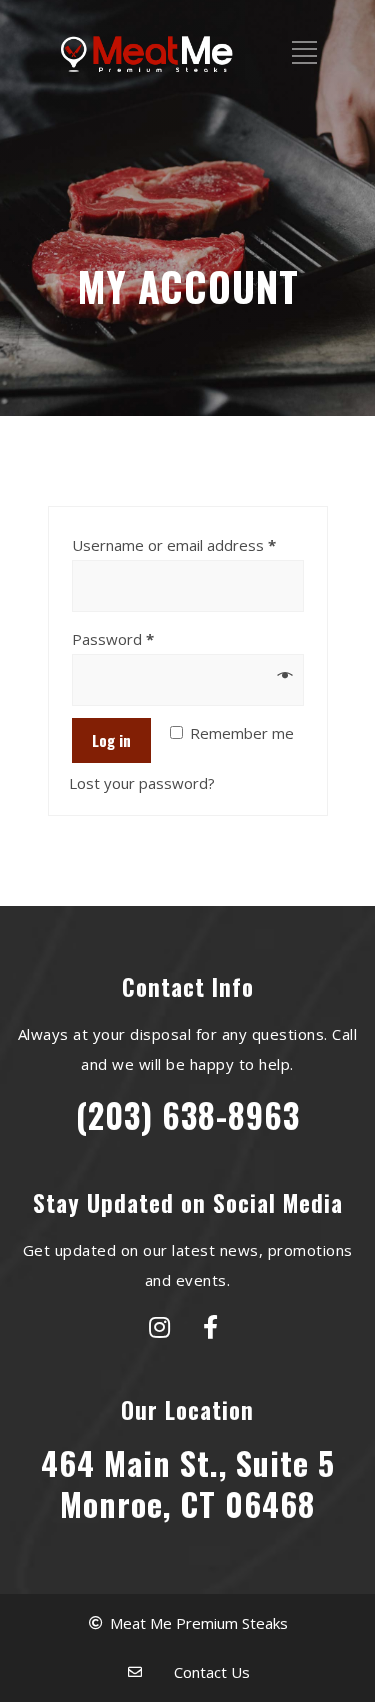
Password (113, 639)
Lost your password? (142, 783)
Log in (111, 740)
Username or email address (174, 545)
